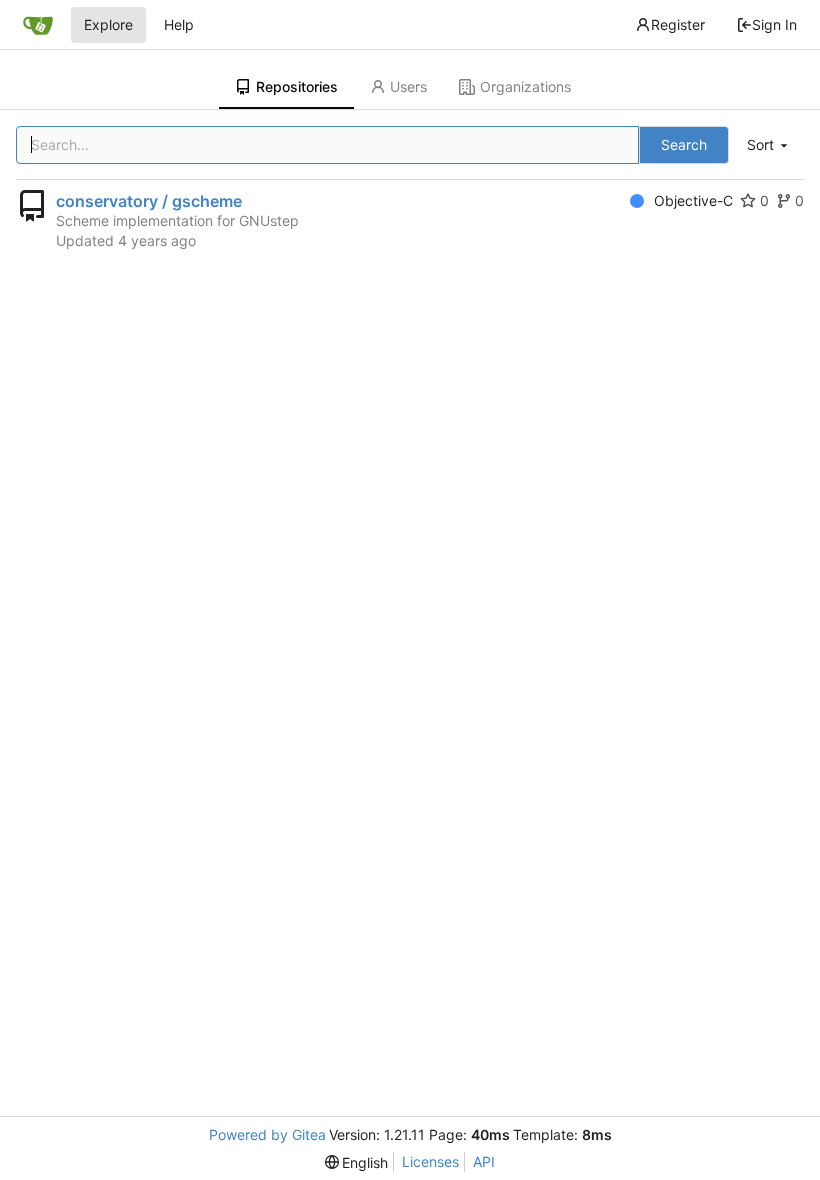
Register (678, 24)
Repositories (297, 86)
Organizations (525, 86)
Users (408, 86)
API (484, 1161)
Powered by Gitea (267, 1134)
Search (684, 144)
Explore (108, 24)
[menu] (769, 145)
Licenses (430, 1161)
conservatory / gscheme (149, 201)
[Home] (38, 25)
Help (179, 24)
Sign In (774, 24)
